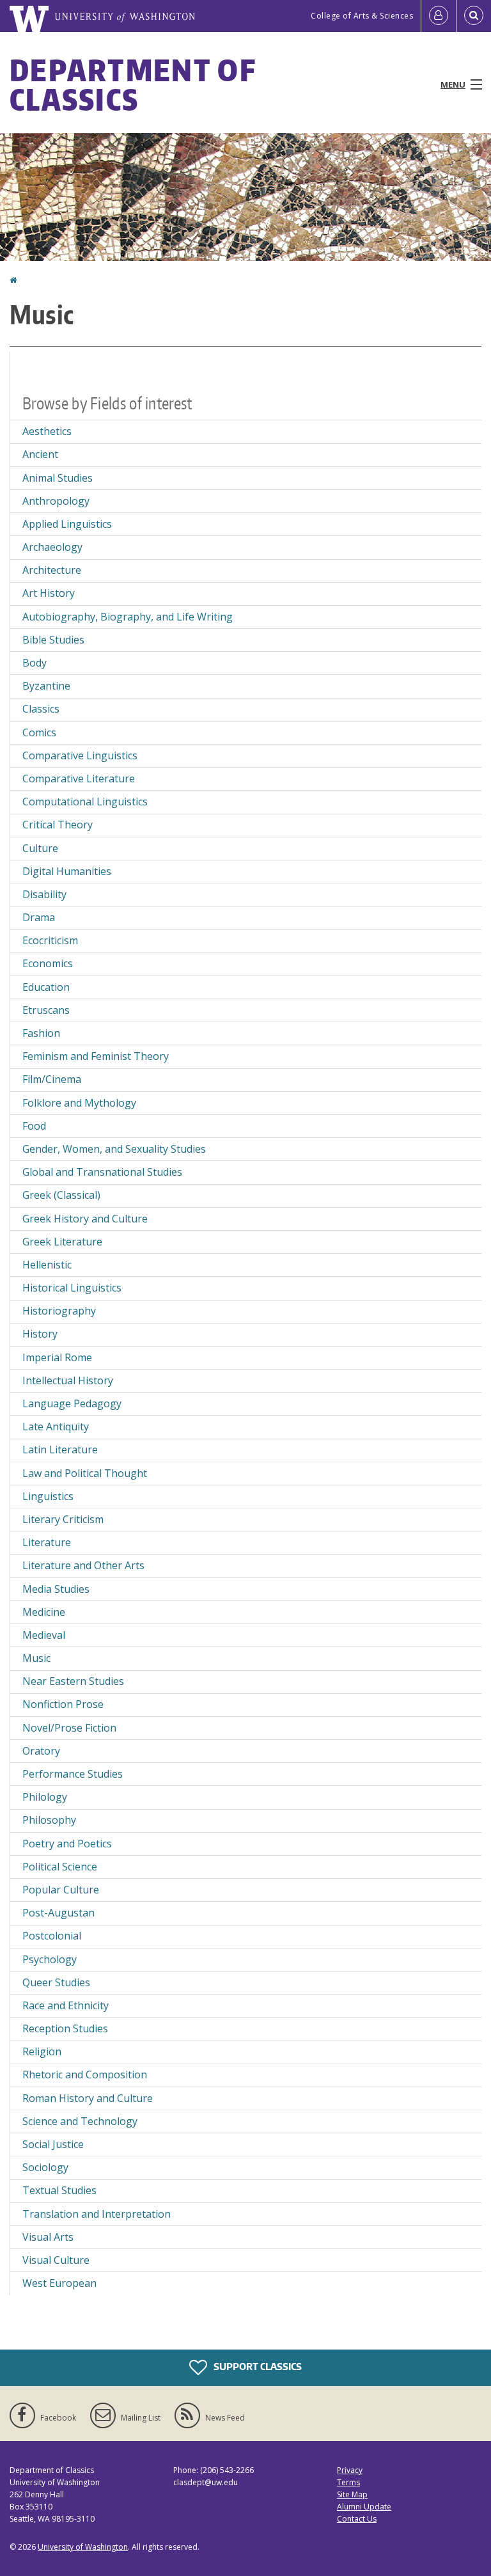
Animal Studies (58, 478)
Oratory (41, 1751)
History (40, 1334)
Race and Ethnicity (66, 2005)
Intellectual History (68, 1380)
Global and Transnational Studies (102, 1172)
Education (46, 987)
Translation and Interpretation (97, 2214)
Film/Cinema (52, 1079)
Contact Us (357, 2519)
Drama (39, 917)
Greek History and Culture (85, 1219)
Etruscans (46, 1010)
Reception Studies (65, 2028)
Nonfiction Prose (63, 1704)
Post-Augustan (58, 1913)
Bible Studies (53, 640)
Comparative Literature (79, 778)
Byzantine (46, 686)
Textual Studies (59, 2190)
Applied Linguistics (67, 524)
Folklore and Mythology (79, 1103)
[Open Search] (474, 16)
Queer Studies (56, 1982)
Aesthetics (47, 431)
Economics (48, 963)
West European (59, 2283)
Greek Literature (62, 1242)
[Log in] (439, 16)
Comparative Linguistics (80, 755)
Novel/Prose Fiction (69, 1728)
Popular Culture (61, 1890)
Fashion (41, 1033)
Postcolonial (52, 1936)
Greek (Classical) (61, 1195)
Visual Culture (56, 2260)
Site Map (352, 2494)
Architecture (52, 570)
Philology (45, 1797)
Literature (47, 1542)
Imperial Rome (57, 1357)
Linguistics (48, 1496)
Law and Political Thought (85, 1473)
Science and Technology (80, 2121)
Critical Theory (58, 825)
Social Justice (53, 2144)
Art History (49, 593)
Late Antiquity (56, 1426)
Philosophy (49, 1820)
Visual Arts (48, 2237)
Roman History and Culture (88, 2098)
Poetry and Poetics (67, 1844)
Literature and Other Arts (83, 1565)
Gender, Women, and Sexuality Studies (114, 1149)
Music (36, 1658)
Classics (41, 709)
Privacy (350, 2470)
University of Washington (83, 2547)
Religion (42, 2051)
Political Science (60, 1867)
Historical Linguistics (72, 1288)
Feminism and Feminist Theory (96, 1056)
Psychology (50, 1959)
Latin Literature (60, 1450)
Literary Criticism (63, 1519)
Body (35, 663)
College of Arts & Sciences (362, 16)
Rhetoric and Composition (85, 2074)
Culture (40, 848)
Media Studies (56, 1589)
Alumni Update (364, 2507)
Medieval (44, 1635)
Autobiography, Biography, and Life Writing (128, 617)
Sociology (45, 2167)
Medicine (44, 1612)
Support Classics (257, 2366)
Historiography (59, 1311)
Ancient (40, 454)
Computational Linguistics (85, 802)
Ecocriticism (50, 940)
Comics (39, 732)
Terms (348, 2482)
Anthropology (56, 501)
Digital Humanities (67, 871)
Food (34, 1126)
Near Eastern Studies (73, 1681)
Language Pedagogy (72, 1403)
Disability (44, 894)
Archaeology (52, 547)
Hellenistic (47, 1265)
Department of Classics (133, 84)
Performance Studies (73, 1774)
